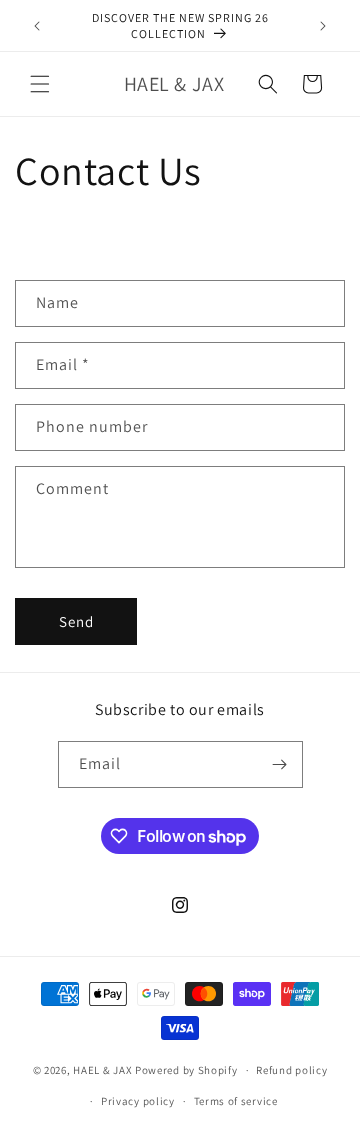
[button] (40, 84)
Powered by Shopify (186, 1070)
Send (76, 621)
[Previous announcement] (37, 26)
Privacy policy (138, 1101)
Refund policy (291, 1070)
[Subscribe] (280, 764)
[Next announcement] (323, 26)
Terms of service (236, 1101)
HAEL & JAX (102, 1070)
